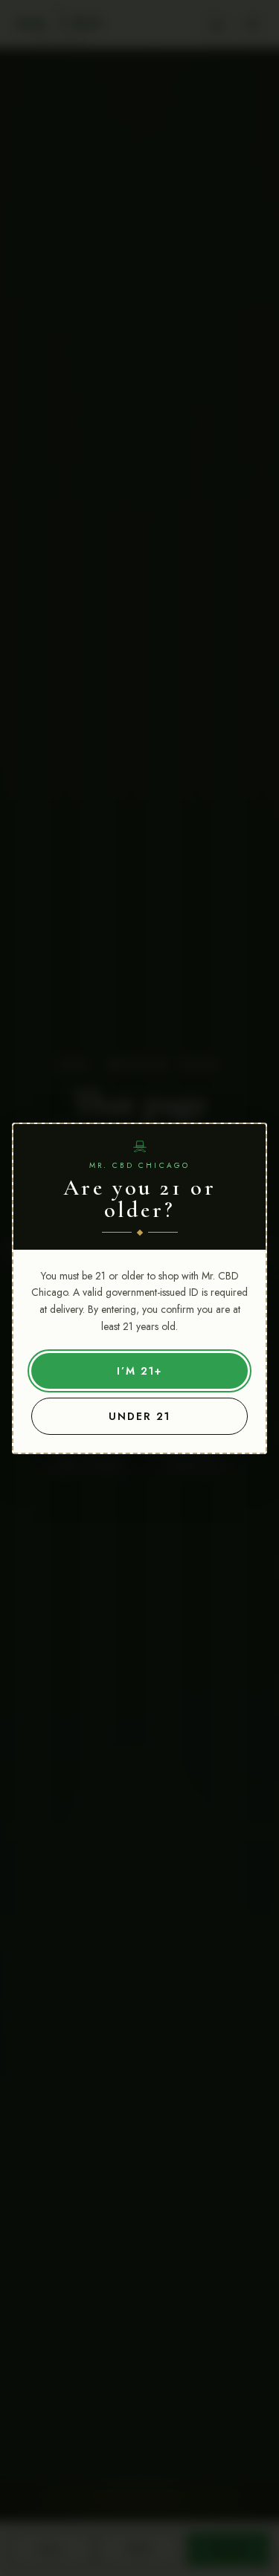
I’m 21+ (139, 1371)
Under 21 (139, 1416)
